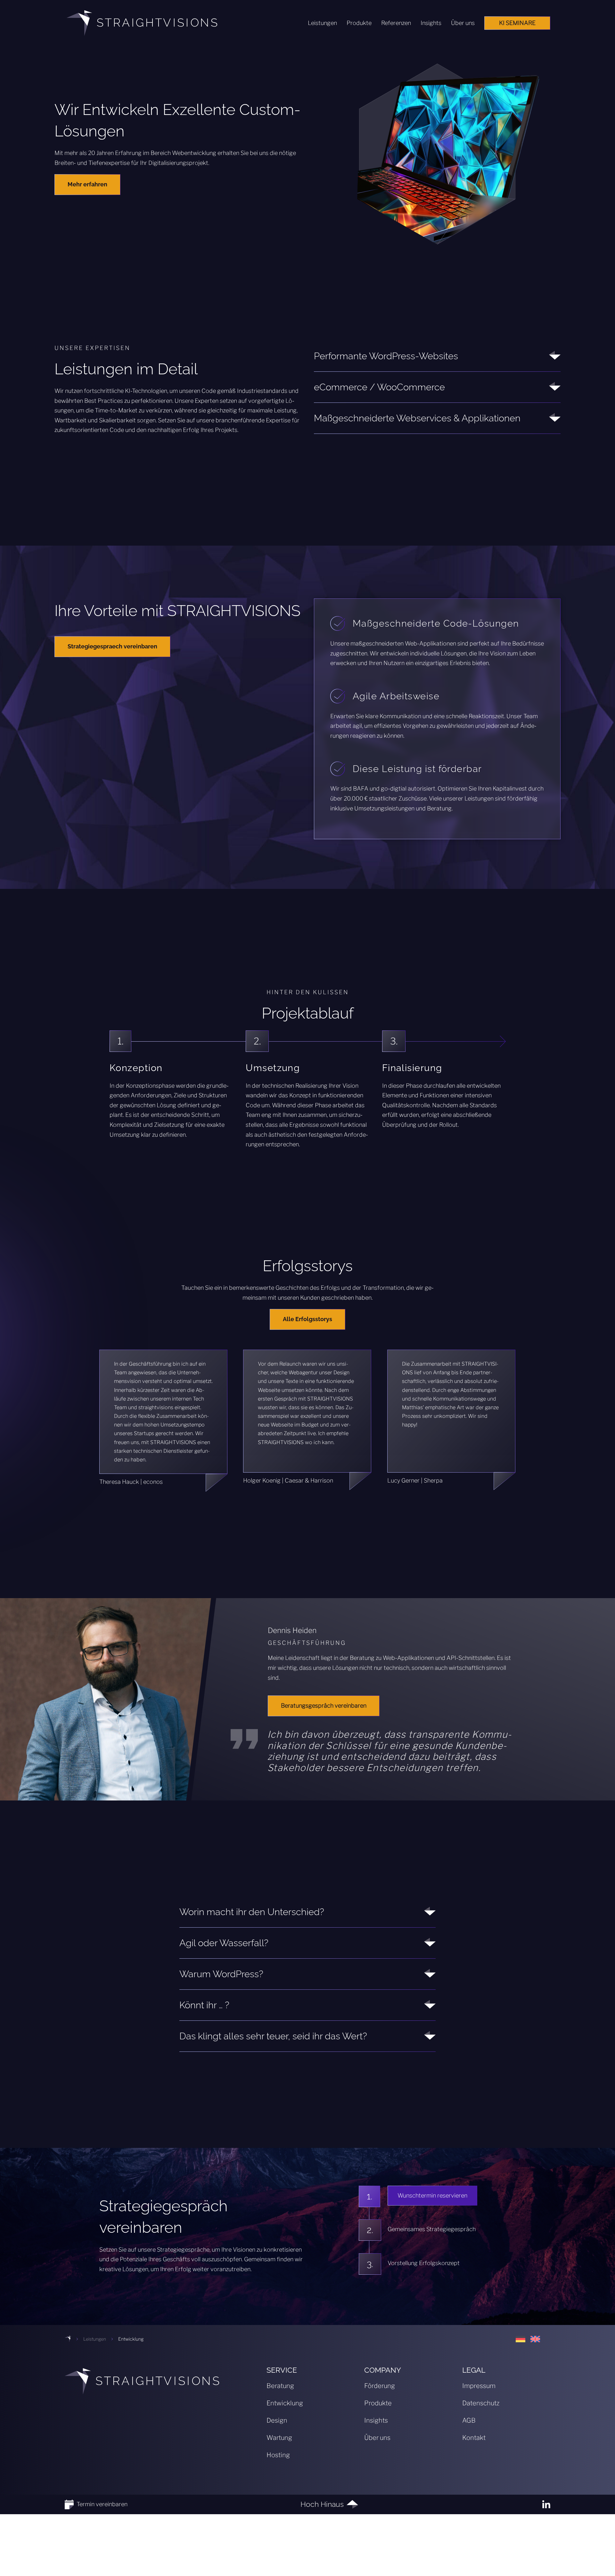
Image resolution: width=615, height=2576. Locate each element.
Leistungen (95, 2339)
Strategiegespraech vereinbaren (112, 646)
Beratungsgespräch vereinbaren (324, 1705)
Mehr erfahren (87, 184)
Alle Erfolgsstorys (307, 1319)
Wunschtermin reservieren (432, 2195)
